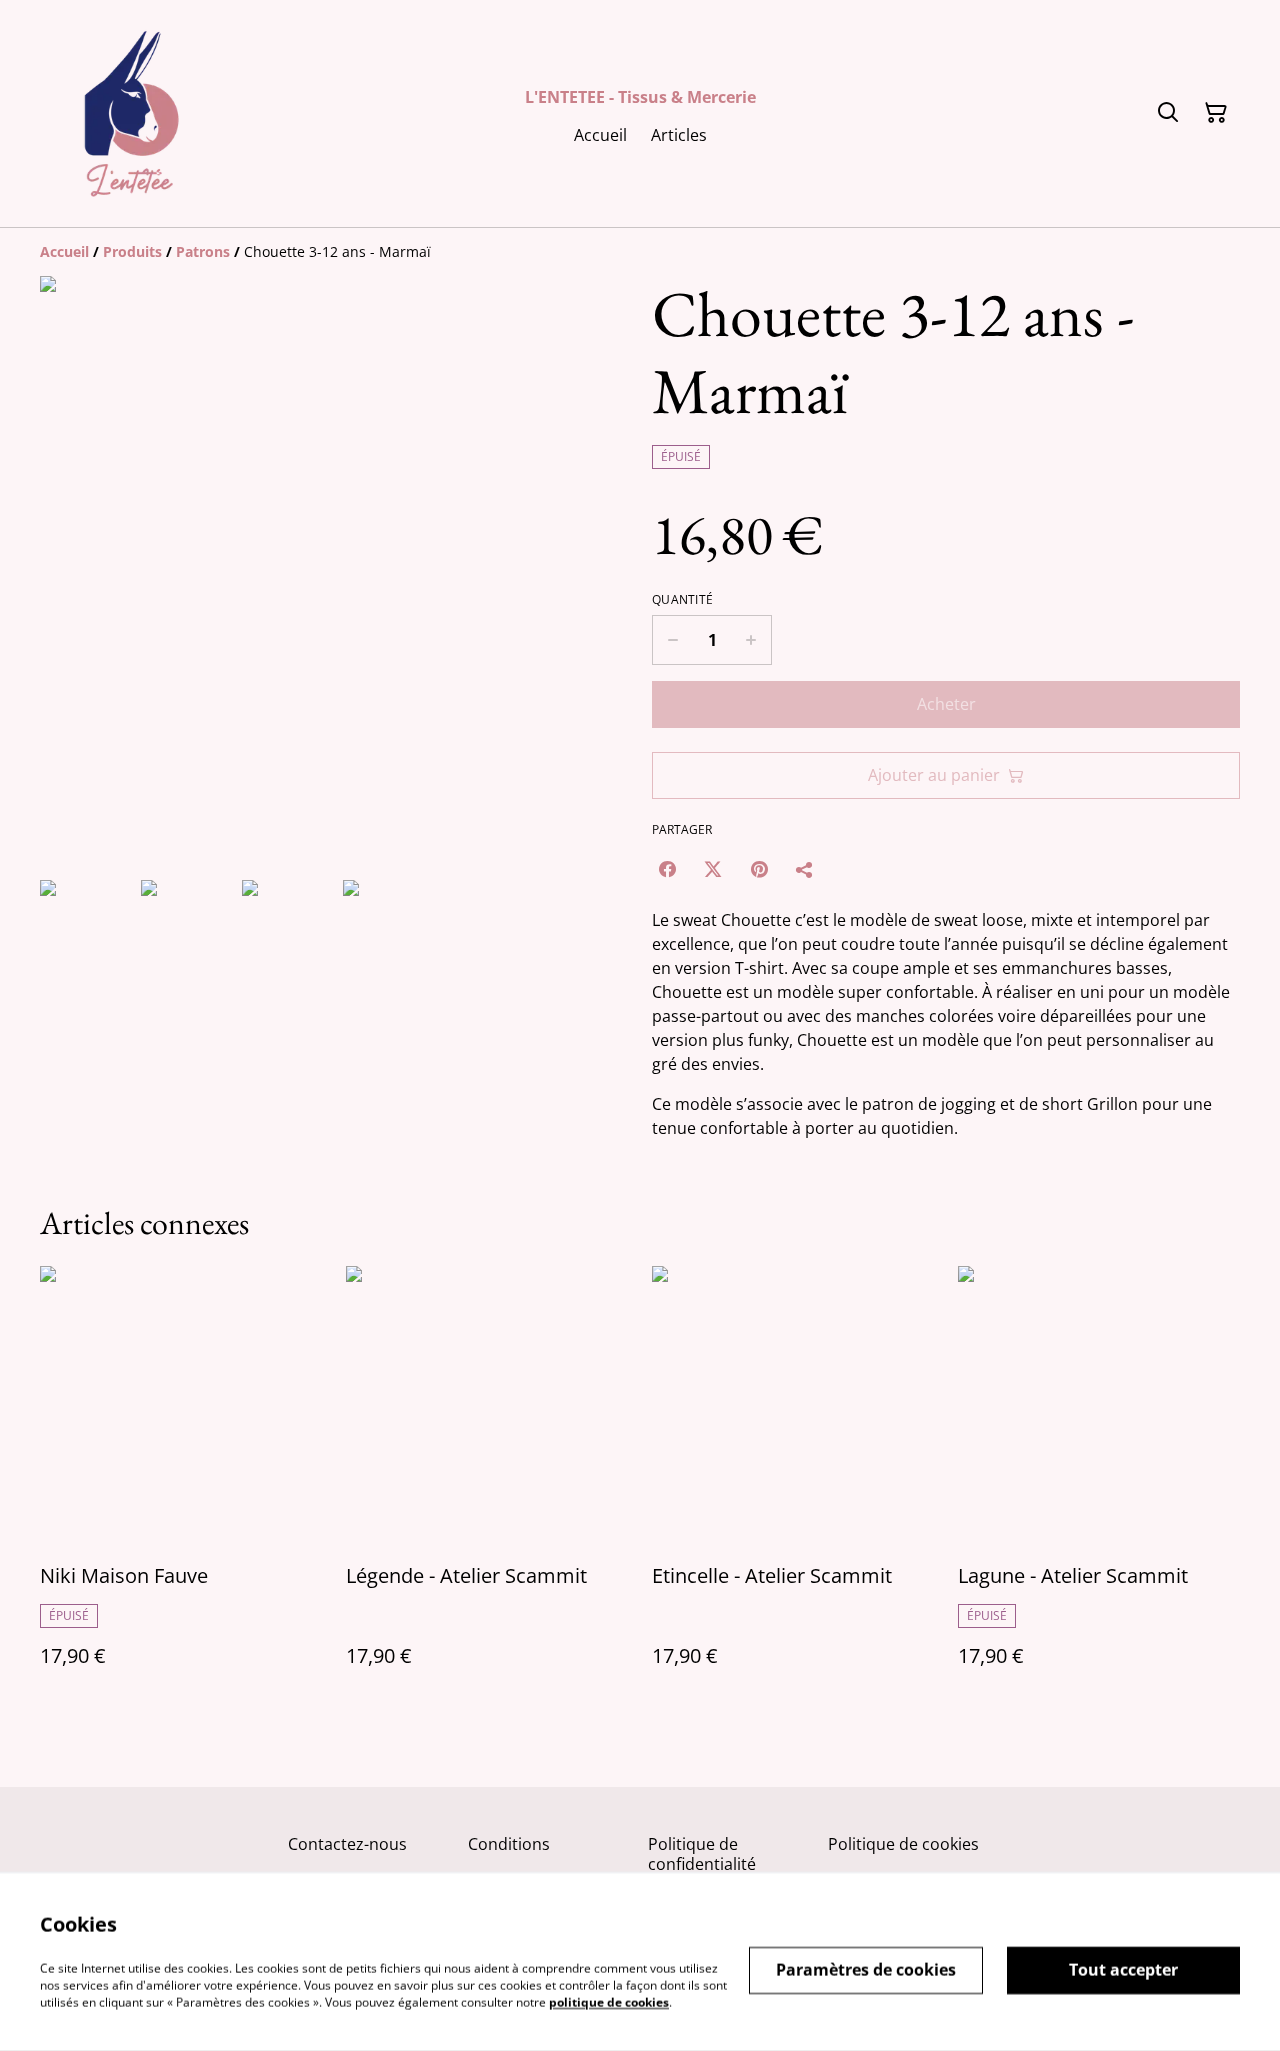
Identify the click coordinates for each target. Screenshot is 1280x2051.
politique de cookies (609, 2001)
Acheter (946, 704)
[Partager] (805, 869)
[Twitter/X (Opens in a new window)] (713, 869)
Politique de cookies (903, 1844)
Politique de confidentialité (702, 1853)
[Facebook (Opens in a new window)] (667, 869)
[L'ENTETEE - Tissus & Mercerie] (132, 113)
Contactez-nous (347, 1844)
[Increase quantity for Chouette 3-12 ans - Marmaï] (751, 640)
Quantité (682, 600)
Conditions (509, 1844)
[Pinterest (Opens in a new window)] (759, 869)
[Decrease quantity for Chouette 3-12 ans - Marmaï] (672, 640)
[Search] (1168, 113)
